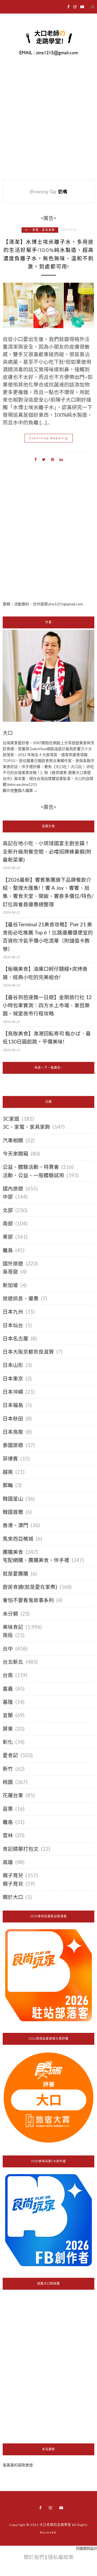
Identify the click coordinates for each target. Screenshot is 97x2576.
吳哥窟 (10, 1272)
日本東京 (13, 1379)
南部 (8, 1223)
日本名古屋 (15, 1338)
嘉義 (8, 1689)
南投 (8, 1635)
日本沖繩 (13, 1392)
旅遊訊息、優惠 (21, 1298)
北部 (8, 1210)
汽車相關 (13, 1140)
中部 (8, 1197)
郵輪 (8, 1485)
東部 (8, 1237)
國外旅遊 (13, 1264)
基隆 (8, 1702)
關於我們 (34, 2557)
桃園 (8, 1782)
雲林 (8, 1835)
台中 (8, 1649)
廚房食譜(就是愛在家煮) (30, 1587)
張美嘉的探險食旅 (18, 2465)
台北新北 (13, 1662)
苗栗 (8, 1809)
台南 (8, 1675)
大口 (8, 733)
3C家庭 (11, 1119)
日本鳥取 (13, 1432)
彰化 (8, 1742)
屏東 (8, 1729)
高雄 (8, 1862)
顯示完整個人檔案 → (20, 790)
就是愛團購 (15, 1574)
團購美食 (13, 1552)
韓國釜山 (13, 1499)
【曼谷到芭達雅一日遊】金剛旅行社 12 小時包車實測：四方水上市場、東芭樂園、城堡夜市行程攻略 (47, 1005)
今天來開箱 (15, 1154)
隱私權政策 (61, 2557)
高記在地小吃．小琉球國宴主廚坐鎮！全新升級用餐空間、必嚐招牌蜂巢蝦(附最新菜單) (47, 851)
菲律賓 (10, 1459)
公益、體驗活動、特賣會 (31, 1167)
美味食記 (13, 1627)
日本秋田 (13, 1419)
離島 (8, 1250)
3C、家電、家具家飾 (40, 230)
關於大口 (13, 1897)
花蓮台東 (13, 1795)
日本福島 (13, 1405)
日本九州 (13, 1312)
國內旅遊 (13, 1189)
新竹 (8, 1769)
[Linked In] (61, 459)
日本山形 (13, 1365)
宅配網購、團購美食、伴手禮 (36, 1560)
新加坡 (10, 1285)
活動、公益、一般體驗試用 (33, 1175)
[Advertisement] (48, 543)
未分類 (10, 1614)
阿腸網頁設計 (86, 2548)
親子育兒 (13, 1875)
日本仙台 (13, 1325)
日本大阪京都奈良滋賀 (28, 1352)
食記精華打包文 (21, 1849)
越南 (8, 1472)
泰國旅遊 (13, 1445)
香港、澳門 (15, 1525)
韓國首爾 (13, 1512)
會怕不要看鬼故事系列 (28, 1600)
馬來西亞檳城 (18, 1539)
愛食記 (10, 1755)
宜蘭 (8, 1715)
